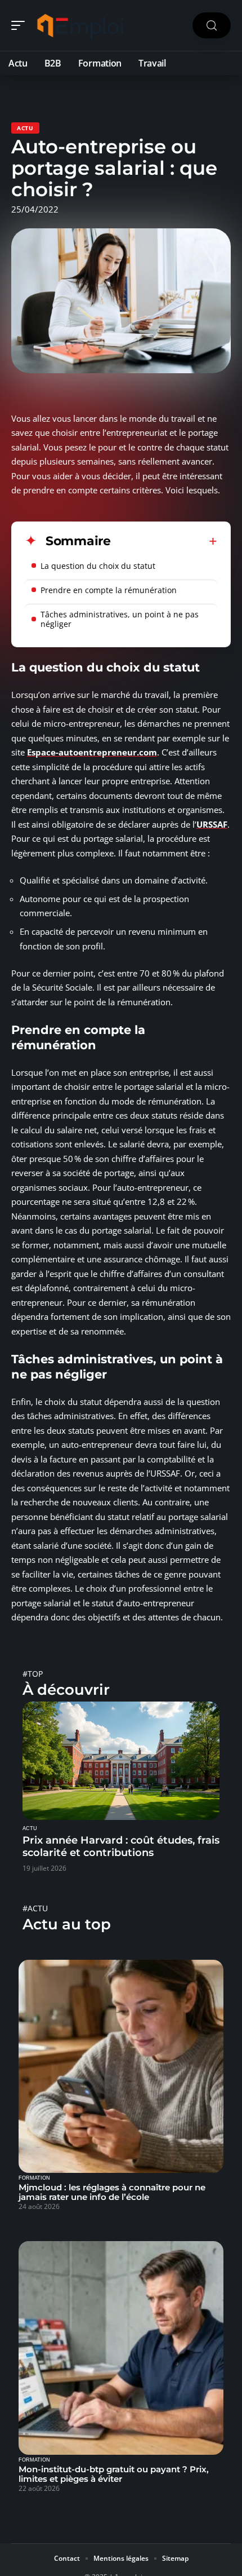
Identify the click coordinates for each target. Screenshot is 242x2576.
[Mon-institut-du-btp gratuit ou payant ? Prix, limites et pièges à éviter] (121, 2348)
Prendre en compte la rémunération (109, 590)
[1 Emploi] (81, 25)
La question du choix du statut (99, 566)
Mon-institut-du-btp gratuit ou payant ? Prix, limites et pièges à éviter (114, 2474)
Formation (34, 2178)
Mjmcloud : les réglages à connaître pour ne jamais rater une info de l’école (112, 2192)
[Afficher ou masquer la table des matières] (164, 541)
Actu (25, 128)
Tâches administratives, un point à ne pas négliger (120, 619)
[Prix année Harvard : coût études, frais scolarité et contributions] (121, 1761)
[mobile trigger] (21, 25)
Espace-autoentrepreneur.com (92, 752)
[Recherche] (212, 26)
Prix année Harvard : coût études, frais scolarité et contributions (121, 1846)
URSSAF (212, 824)
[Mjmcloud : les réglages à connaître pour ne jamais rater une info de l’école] (121, 2067)
